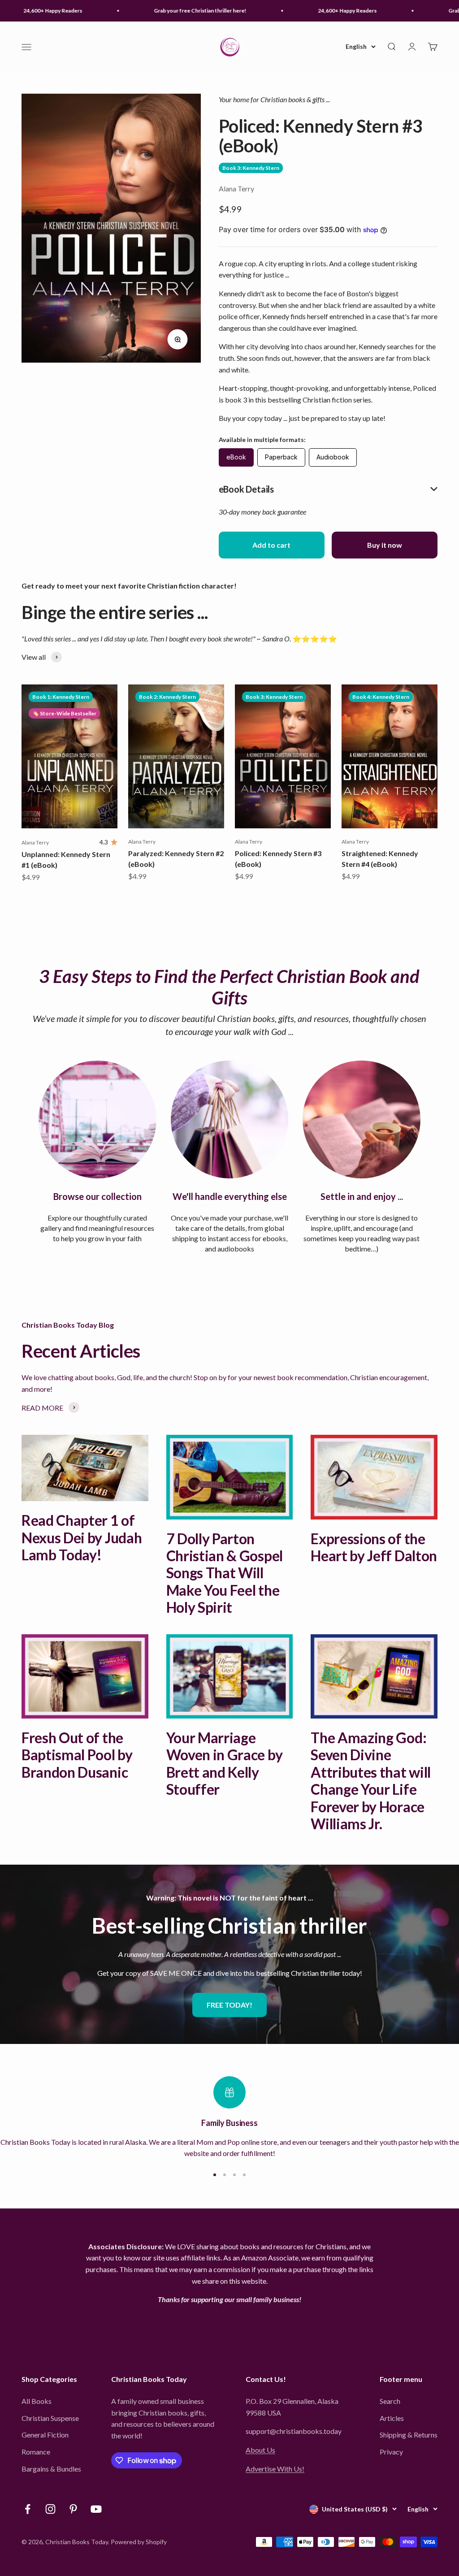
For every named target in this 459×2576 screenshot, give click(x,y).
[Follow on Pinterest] (73, 2509)
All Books (37, 2401)
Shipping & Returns (409, 2435)
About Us (260, 2450)
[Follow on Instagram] (50, 2509)
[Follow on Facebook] (28, 2509)
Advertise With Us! (275, 2469)
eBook (236, 457)
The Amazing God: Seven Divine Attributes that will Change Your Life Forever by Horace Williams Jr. (371, 1781)
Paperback (281, 457)
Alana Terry (236, 188)
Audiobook (333, 457)
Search (390, 2401)
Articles (392, 2418)
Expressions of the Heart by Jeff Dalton (374, 1547)
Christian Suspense (50, 2418)
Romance (36, 2452)
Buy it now (385, 545)
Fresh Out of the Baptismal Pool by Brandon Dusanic (77, 1755)
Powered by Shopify (139, 2542)
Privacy (391, 2452)
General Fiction (45, 2435)
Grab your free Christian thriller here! (180, 11)
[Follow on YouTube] (96, 2509)
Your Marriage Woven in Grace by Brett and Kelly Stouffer (225, 1763)
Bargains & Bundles (51, 2469)
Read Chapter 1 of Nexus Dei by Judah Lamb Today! (82, 1537)
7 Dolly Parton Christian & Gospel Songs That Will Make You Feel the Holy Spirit (225, 1573)
